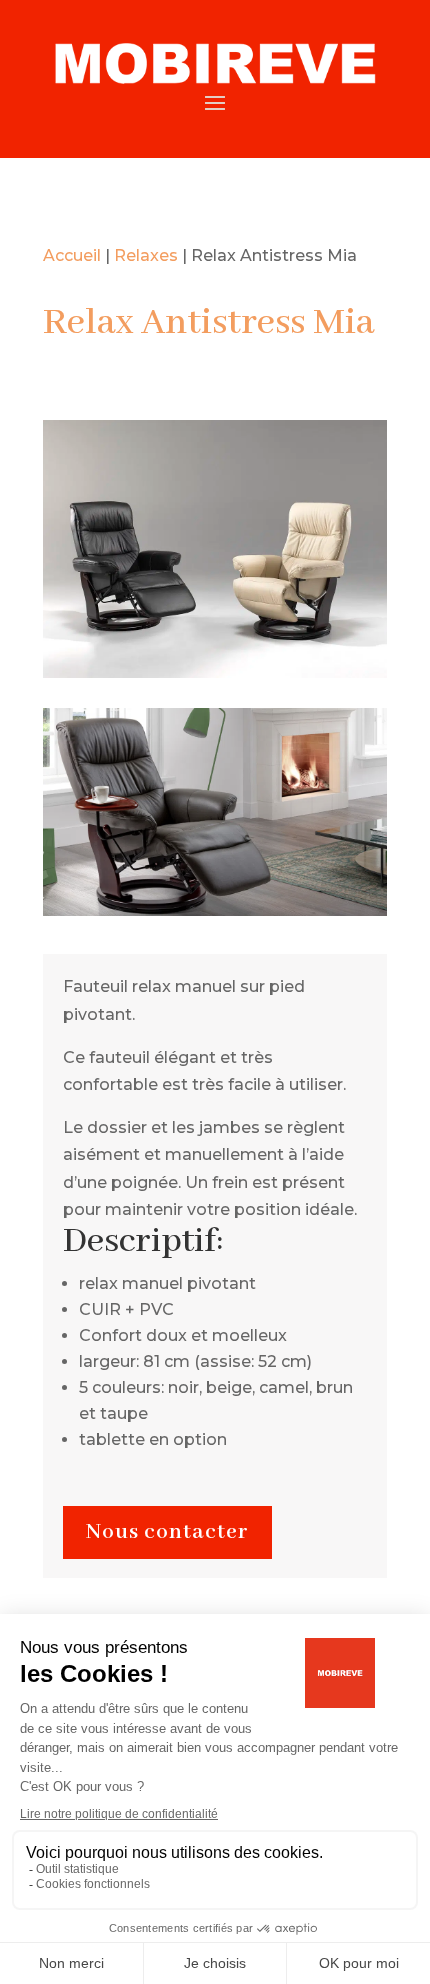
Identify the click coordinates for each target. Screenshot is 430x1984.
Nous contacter (167, 1532)
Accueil (72, 255)
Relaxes (146, 255)
